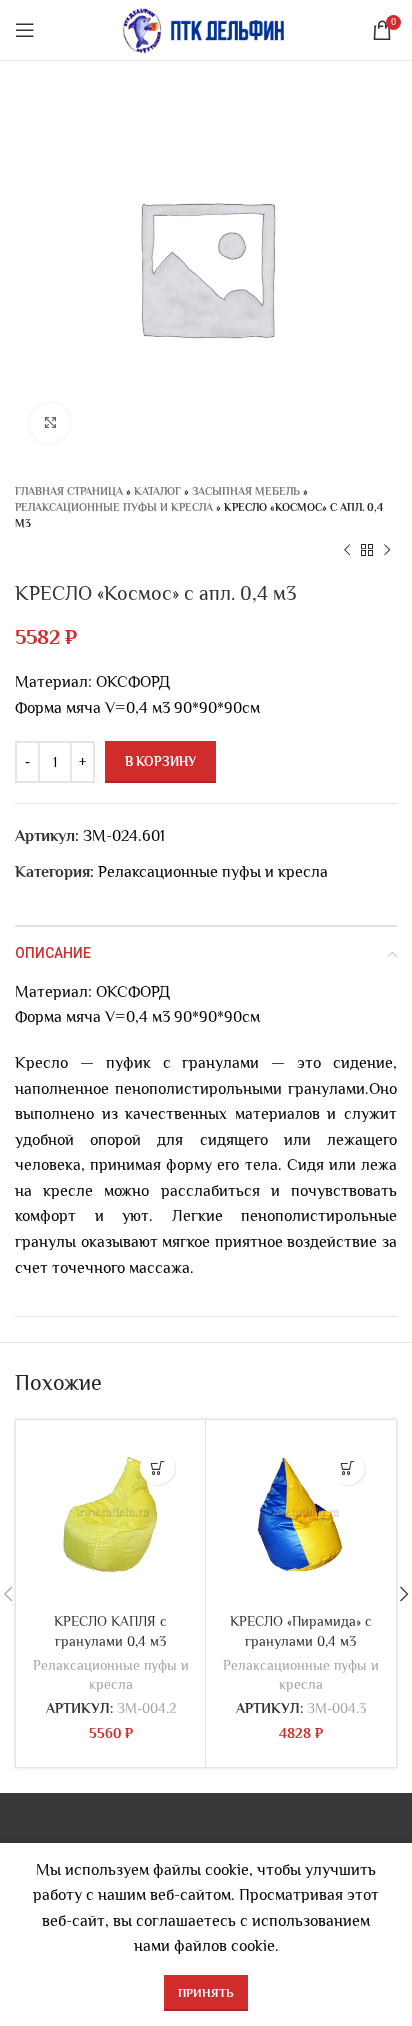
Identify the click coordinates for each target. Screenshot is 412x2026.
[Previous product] (347, 551)
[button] (157, 1467)
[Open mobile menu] (25, 30)
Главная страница (69, 491)
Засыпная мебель (246, 491)
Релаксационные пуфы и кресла (114, 507)
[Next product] (387, 551)
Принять (206, 1993)
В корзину (160, 761)
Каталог (157, 491)
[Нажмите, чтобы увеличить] (50, 423)
